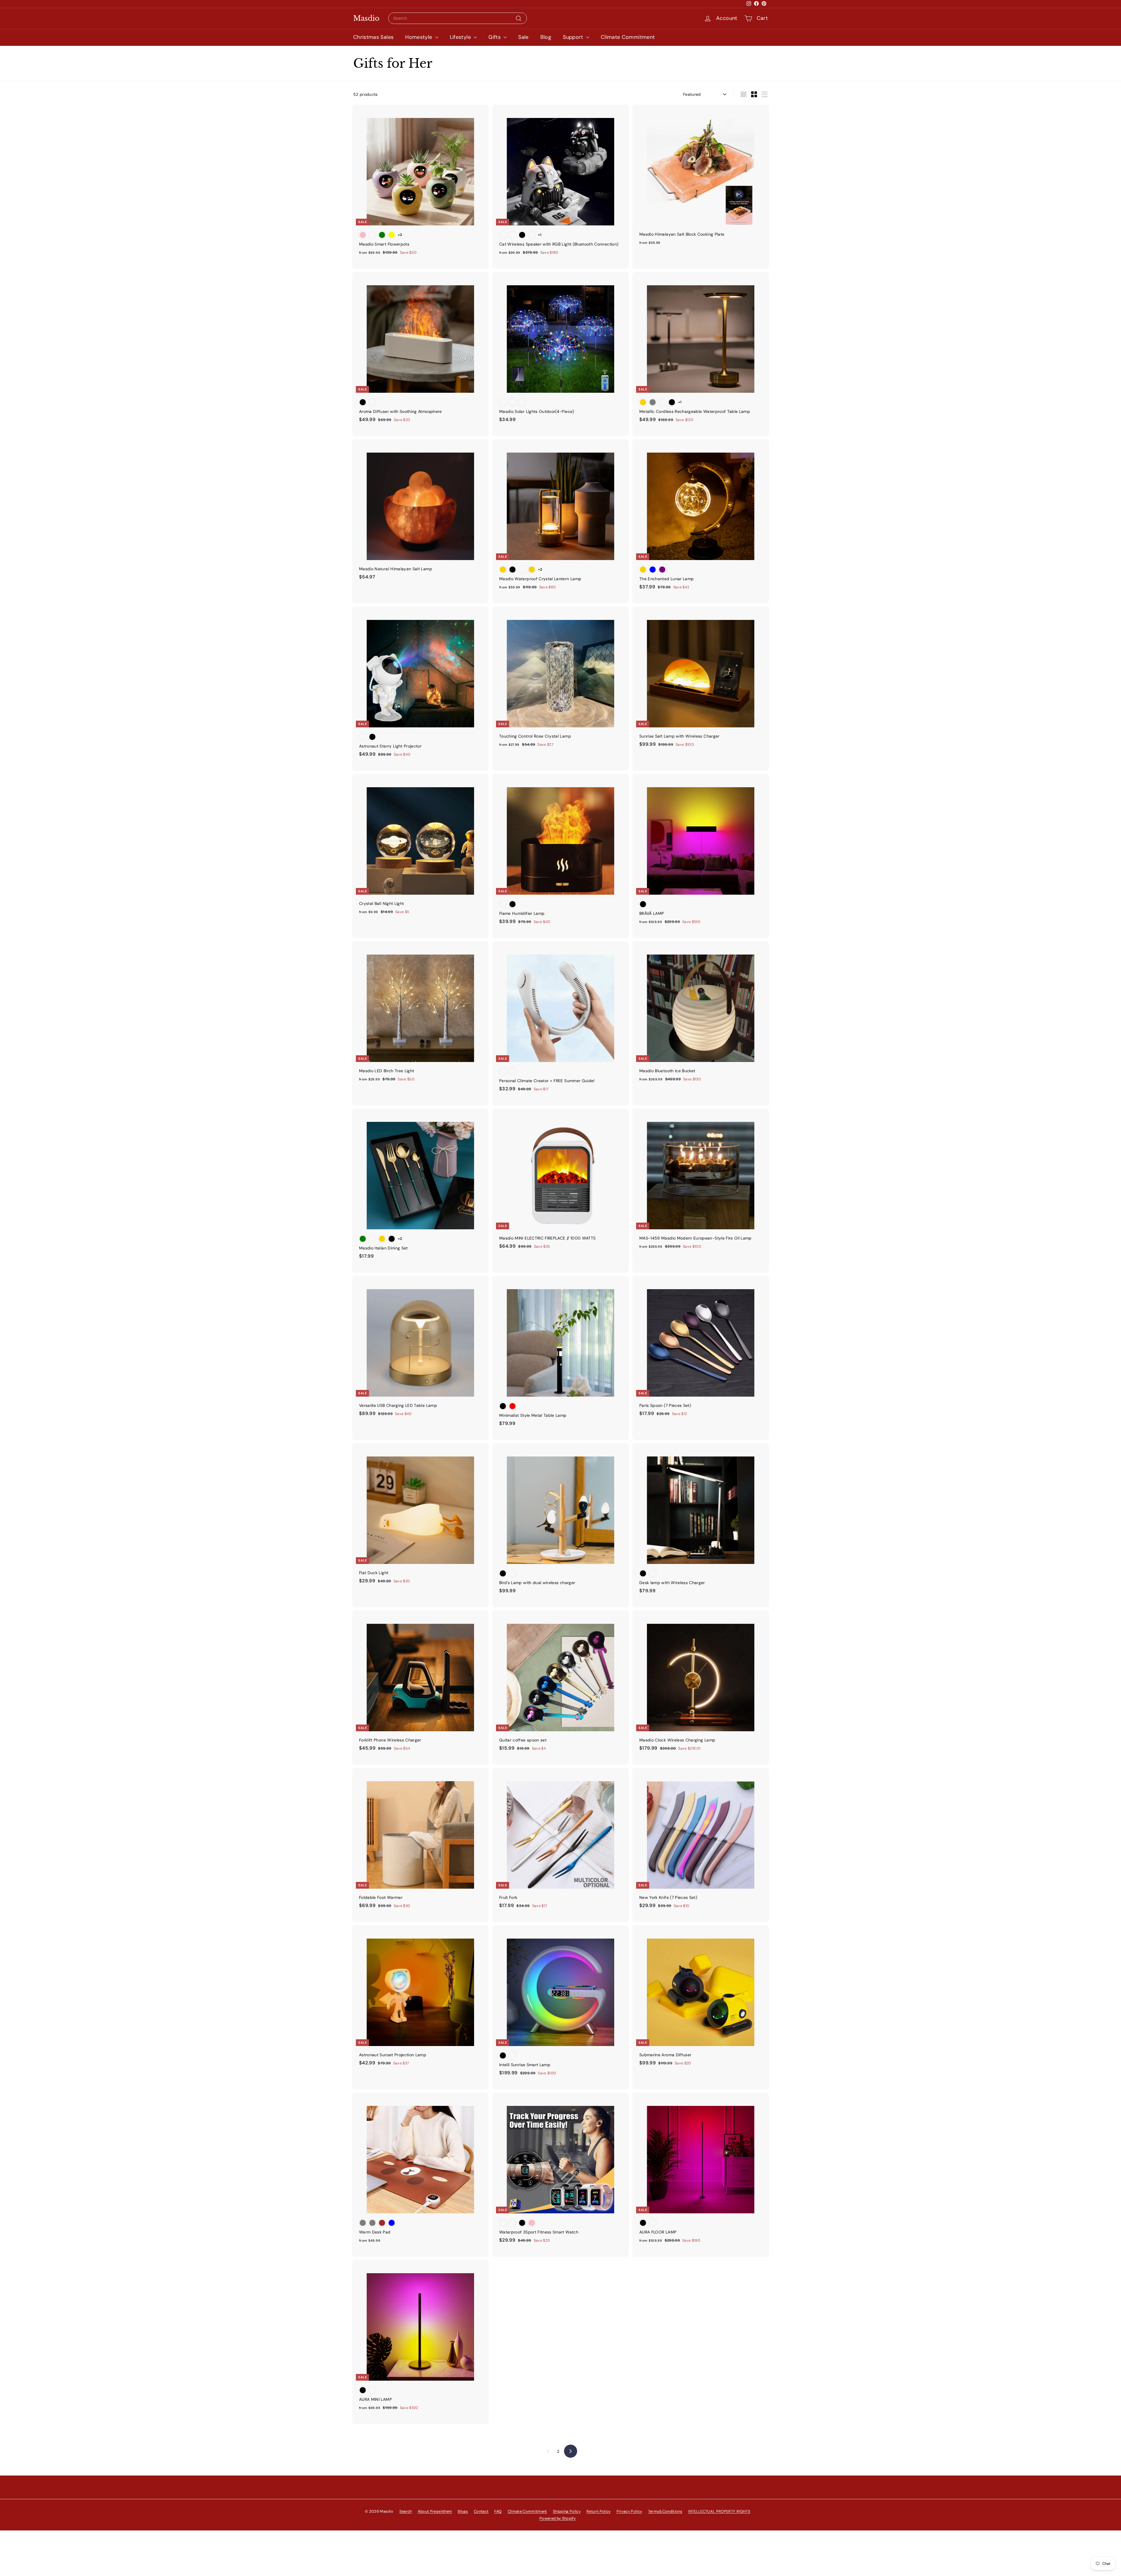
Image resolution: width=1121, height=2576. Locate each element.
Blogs (463, 2511)
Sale (523, 37)
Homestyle (419, 37)
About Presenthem (435, 2511)
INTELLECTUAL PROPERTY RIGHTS (719, 2511)
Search (406, 2511)
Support (574, 37)
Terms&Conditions (665, 2511)
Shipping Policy (567, 2511)
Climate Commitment (628, 37)
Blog (546, 37)
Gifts (495, 37)
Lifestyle (461, 37)
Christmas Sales (373, 37)
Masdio (366, 18)
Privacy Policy (629, 2511)
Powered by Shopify (558, 2518)
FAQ (498, 2511)
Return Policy (599, 2511)
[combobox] (458, 18)
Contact (481, 2511)
